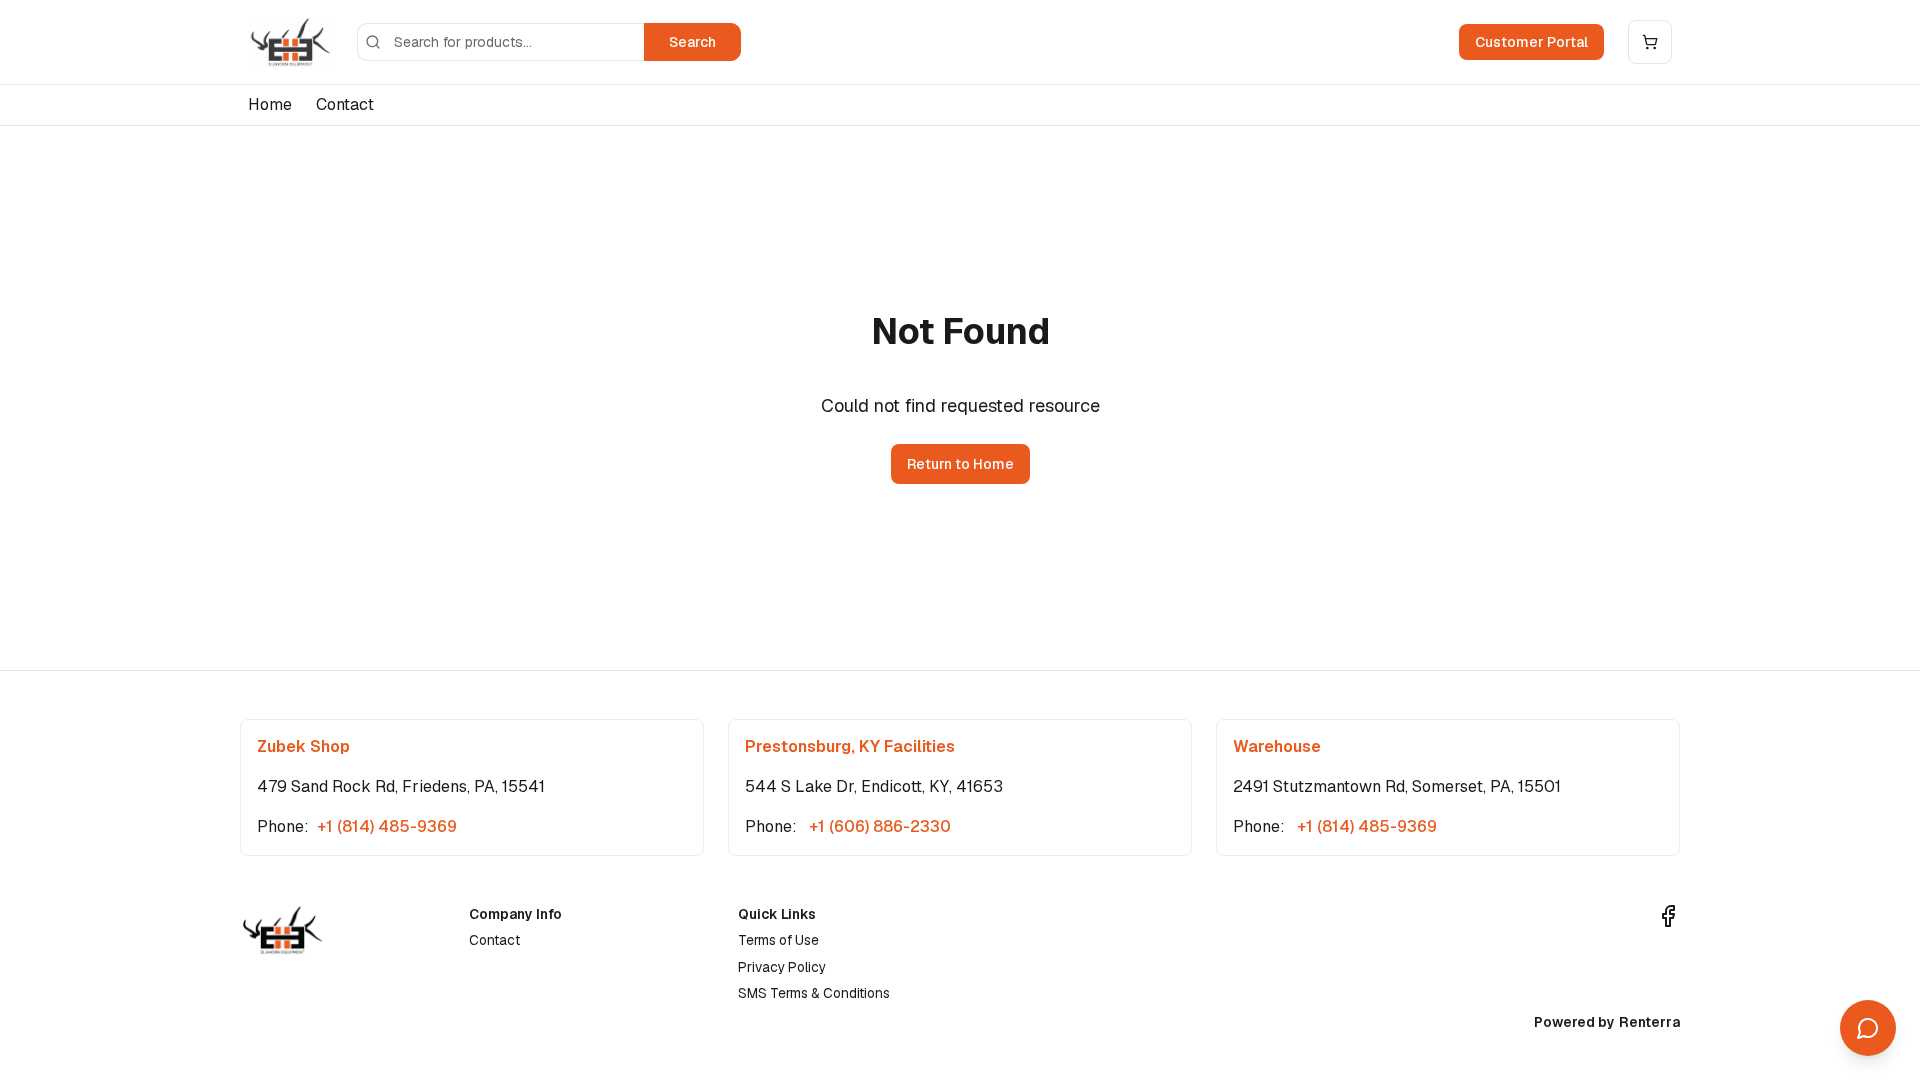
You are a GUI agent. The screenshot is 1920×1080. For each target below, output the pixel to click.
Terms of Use (778, 940)
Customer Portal (1531, 42)
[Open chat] (1868, 1028)
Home (270, 104)
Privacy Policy (782, 967)
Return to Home (960, 464)
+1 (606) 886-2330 (878, 826)
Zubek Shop (303, 746)
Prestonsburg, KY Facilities (850, 746)
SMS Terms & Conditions (814, 993)
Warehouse (1277, 746)
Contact (345, 104)
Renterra (1649, 1022)
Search (692, 42)
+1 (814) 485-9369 (387, 826)
